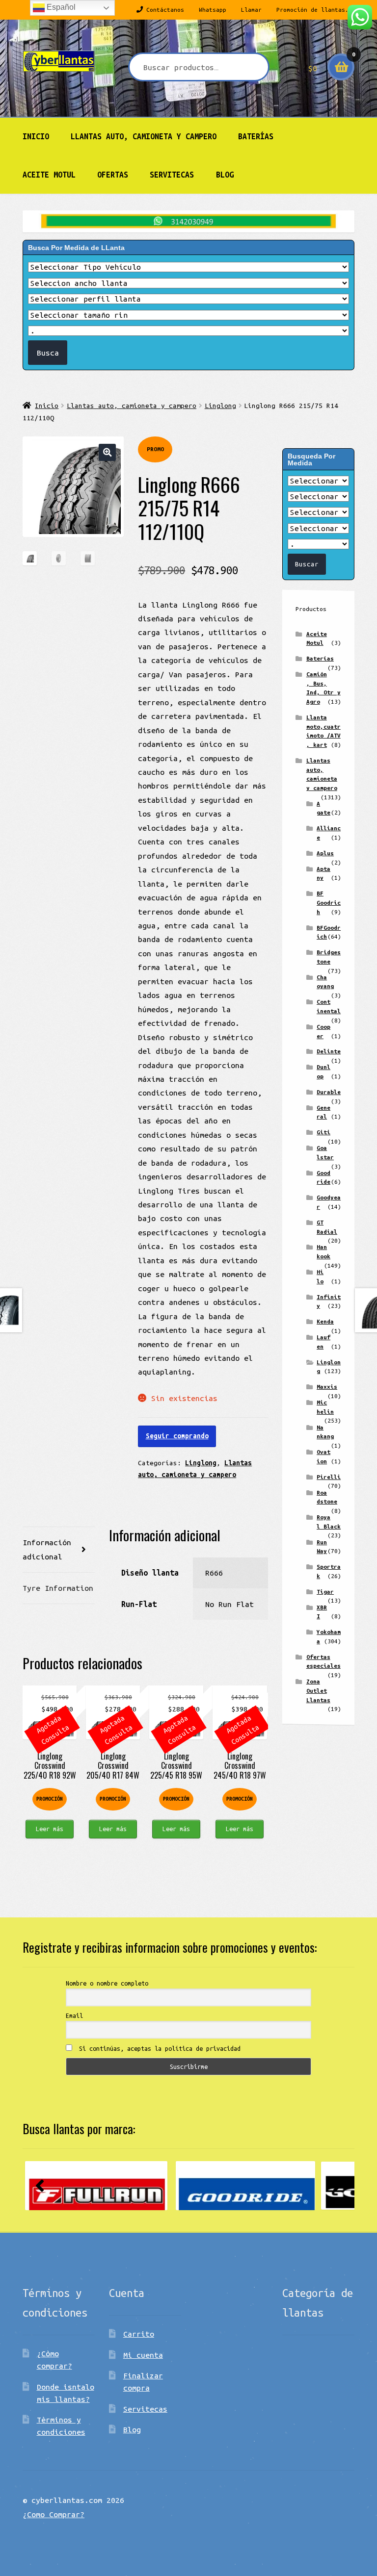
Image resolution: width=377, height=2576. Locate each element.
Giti (323, 1132)
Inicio (36, 136)
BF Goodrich (329, 902)
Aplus (325, 853)
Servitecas (172, 175)
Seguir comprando (177, 1436)
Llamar (251, 10)
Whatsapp (213, 10)
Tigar (325, 1592)
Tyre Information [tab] (58, 1588)
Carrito (139, 2334)
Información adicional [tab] (47, 1549)
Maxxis (327, 1387)
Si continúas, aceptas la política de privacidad (158, 2048)
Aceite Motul (49, 175)
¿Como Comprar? (54, 2514)
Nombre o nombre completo (107, 1983)
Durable (329, 1092)
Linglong (220, 406)
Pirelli (329, 1477)
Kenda (325, 1321)
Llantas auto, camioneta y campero (144, 136)
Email (74, 2015)
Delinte (329, 1051)
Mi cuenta (143, 2355)
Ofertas (113, 175)
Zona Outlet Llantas (318, 1690)
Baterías (256, 136)
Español (60, 7)
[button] (107, 452)
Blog (225, 175)
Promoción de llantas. (312, 10)
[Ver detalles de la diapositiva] (96, 2186)
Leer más (50, 1829)
